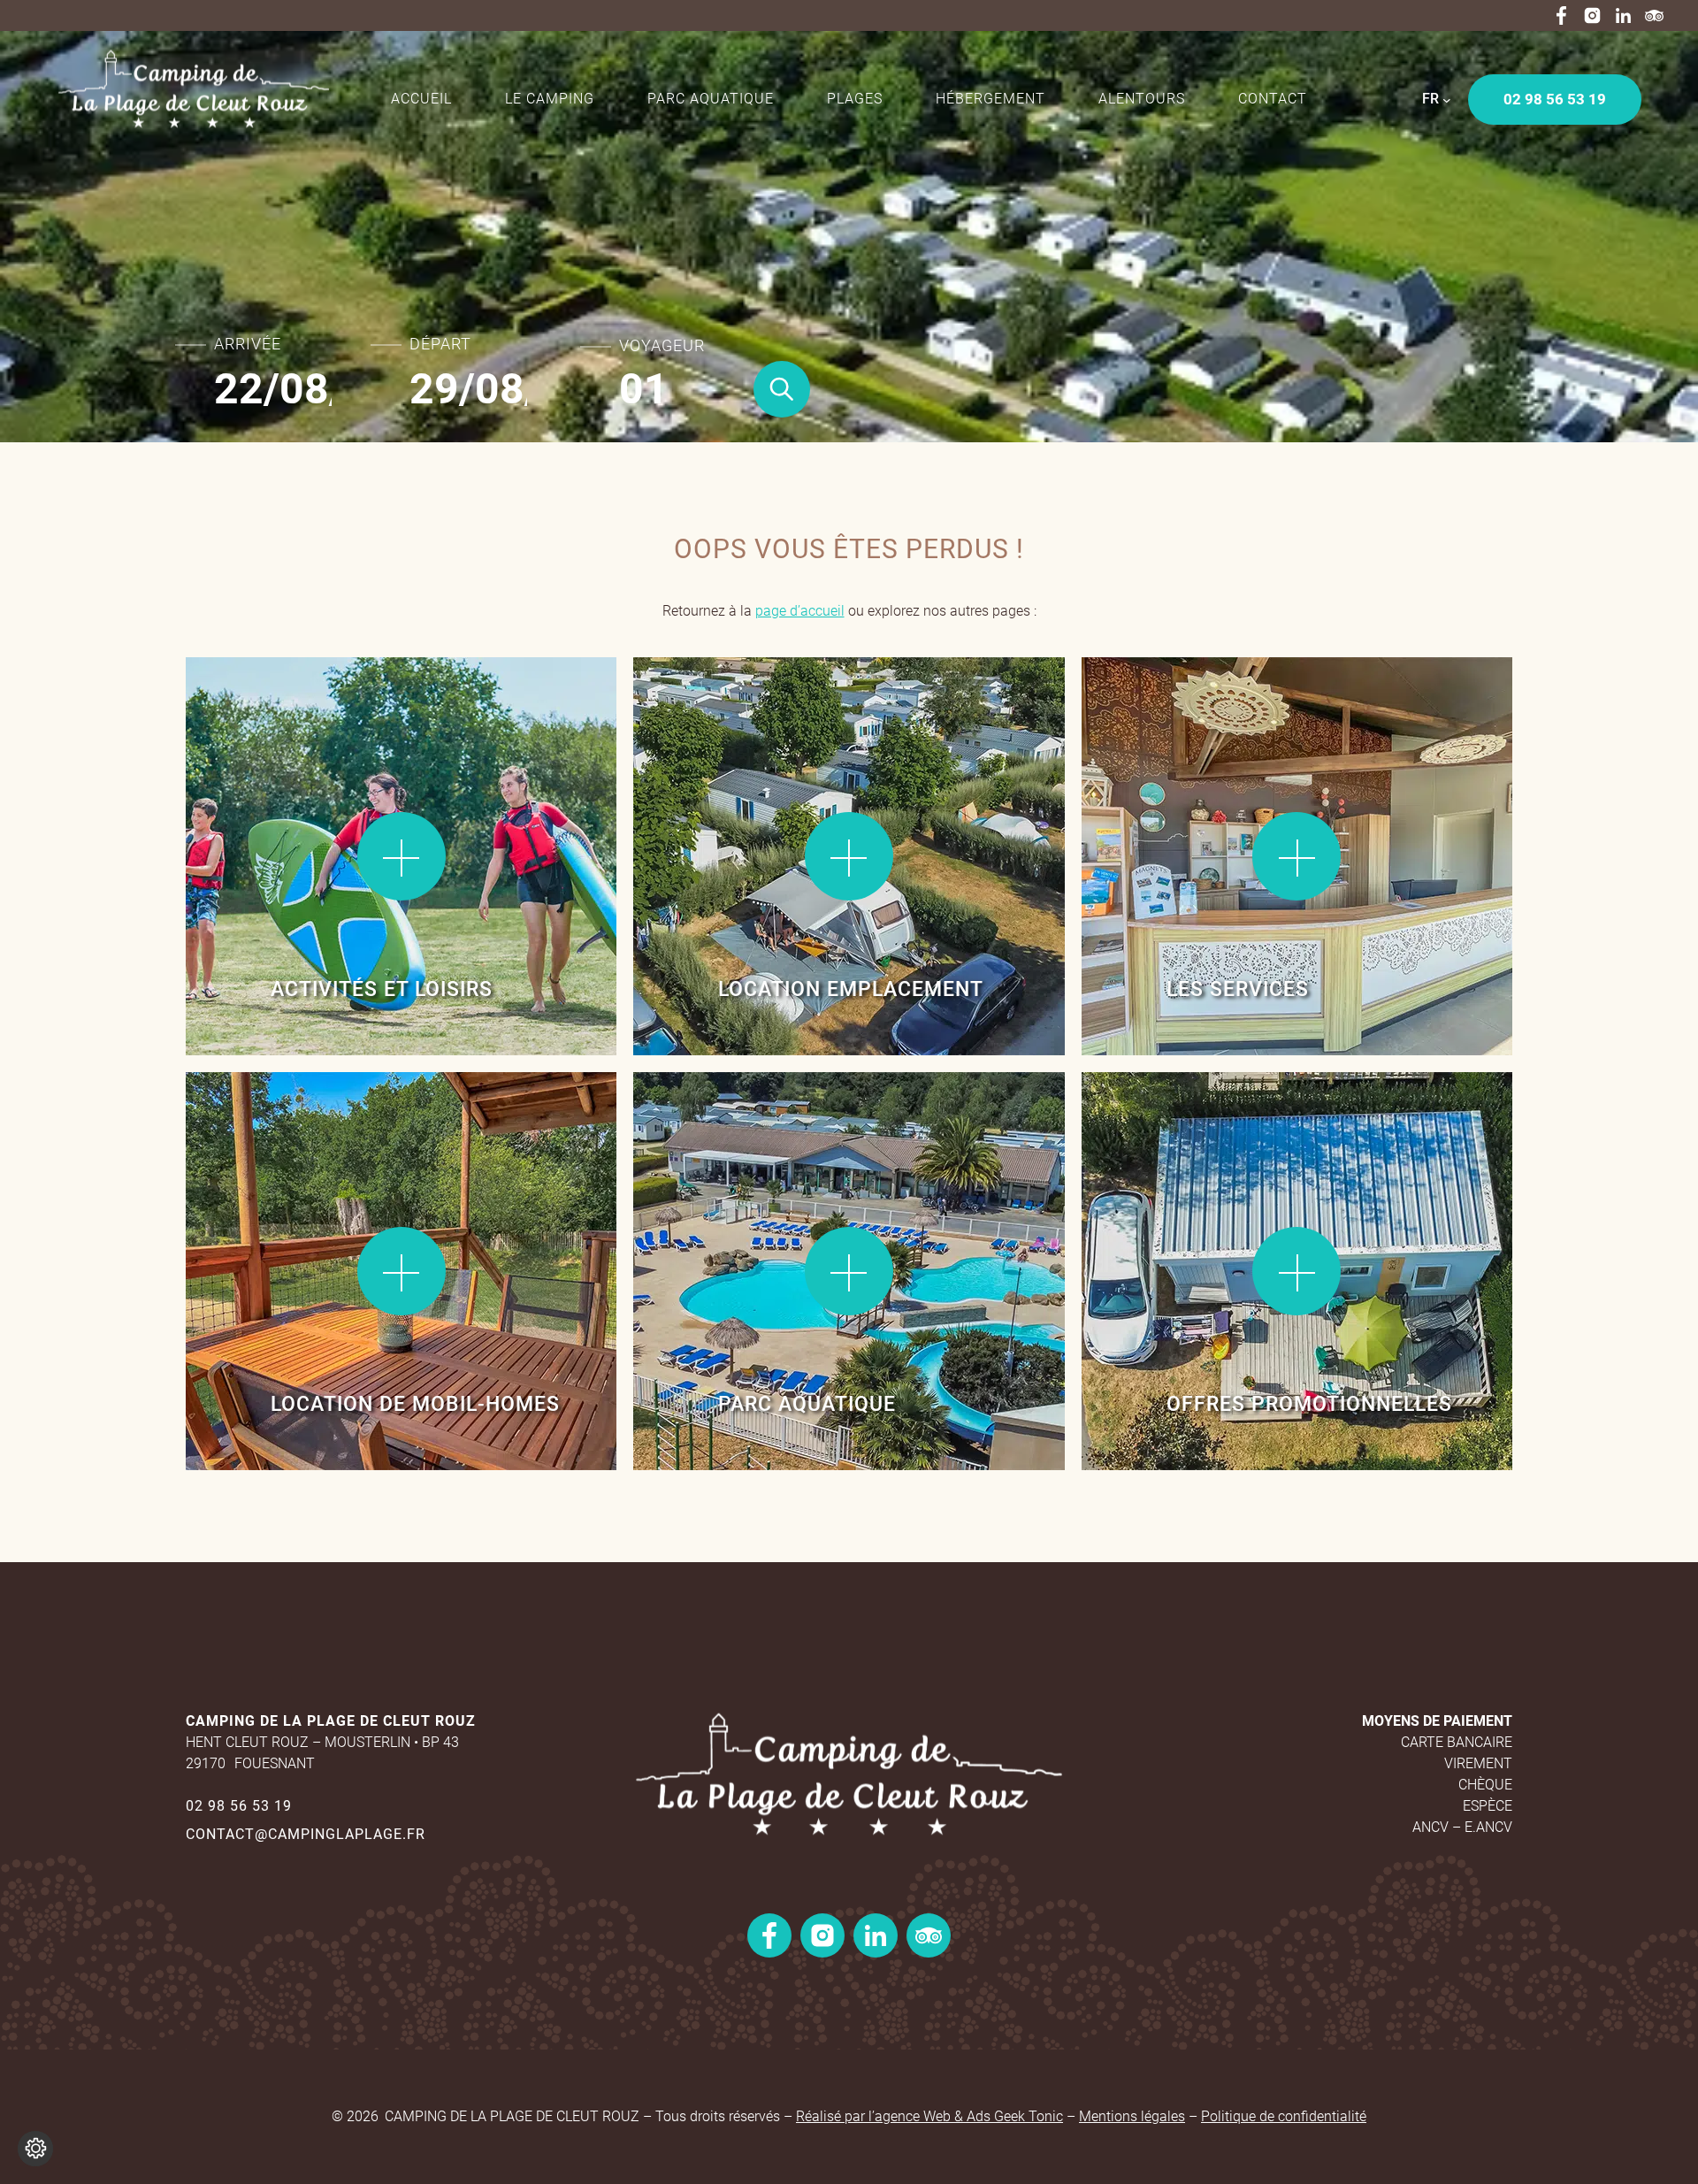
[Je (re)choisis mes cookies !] (35, 2149)
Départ (440, 344)
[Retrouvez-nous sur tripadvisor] (1654, 15)
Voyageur (662, 346)
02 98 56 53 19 (239, 1806)
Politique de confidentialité (1284, 2116)
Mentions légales (1132, 2116)
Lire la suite (247, 715)
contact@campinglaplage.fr (306, 1834)
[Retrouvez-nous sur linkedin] (1623, 15)
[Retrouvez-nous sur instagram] (1592, 15)
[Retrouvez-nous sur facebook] (1561, 15)
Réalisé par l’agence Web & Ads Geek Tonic (929, 2116)
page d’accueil (800, 611)
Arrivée (248, 344)
